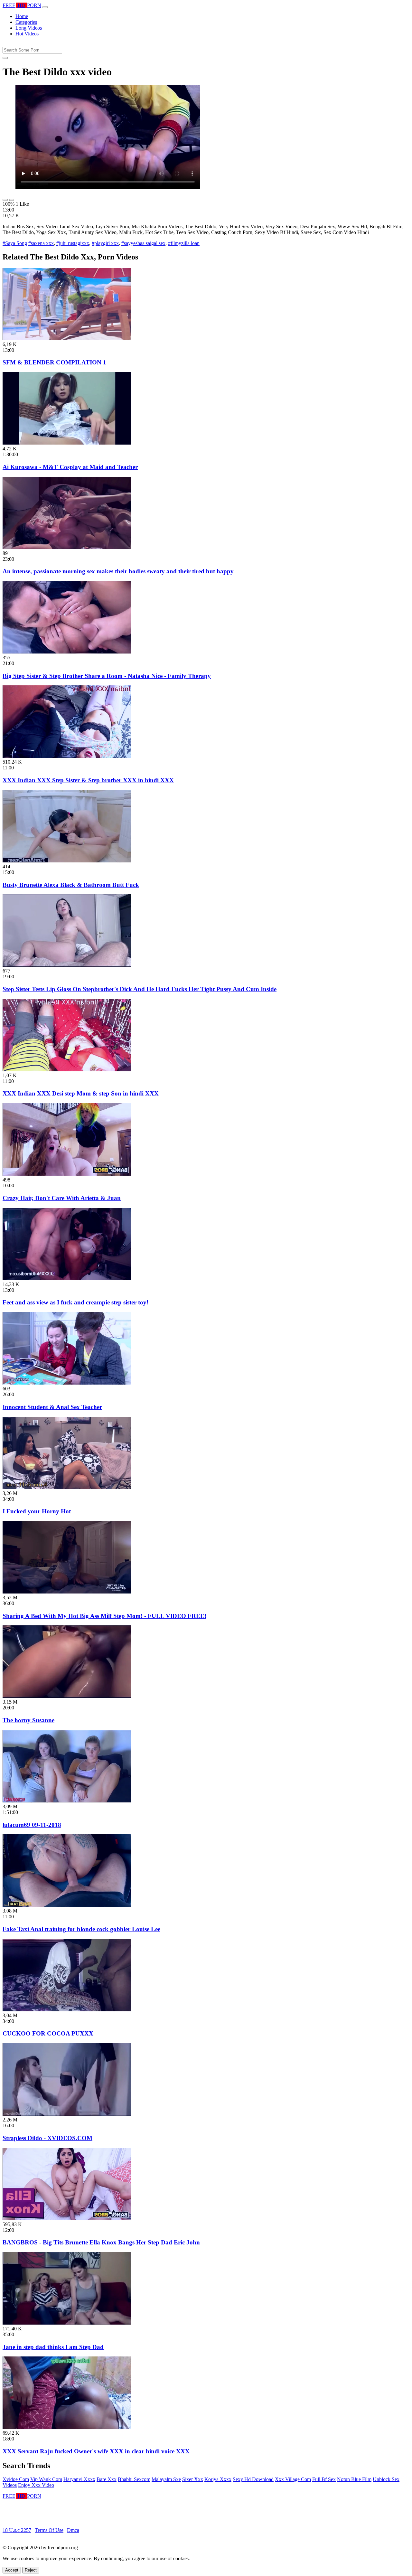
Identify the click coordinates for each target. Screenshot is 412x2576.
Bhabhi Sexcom (134, 2479)
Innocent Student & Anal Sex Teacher (52, 1407)
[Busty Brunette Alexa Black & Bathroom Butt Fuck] (67, 861)
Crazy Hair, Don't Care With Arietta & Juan (62, 1198)
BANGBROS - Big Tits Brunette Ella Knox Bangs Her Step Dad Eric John (101, 2242)
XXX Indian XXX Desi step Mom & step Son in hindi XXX (81, 1093)
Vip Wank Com (46, 2479)
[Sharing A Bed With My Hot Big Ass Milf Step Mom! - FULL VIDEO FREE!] (67, 1592)
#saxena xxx (41, 243)
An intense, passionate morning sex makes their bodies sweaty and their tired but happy (118, 571)
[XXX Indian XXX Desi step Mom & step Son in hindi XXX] (67, 1070)
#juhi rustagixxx (73, 243)
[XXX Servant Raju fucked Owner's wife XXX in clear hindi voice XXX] (67, 2427)
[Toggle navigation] (45, 7)
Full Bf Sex (324, 2479)
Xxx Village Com (293, 2479)
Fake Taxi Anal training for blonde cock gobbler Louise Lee (81, 1929)
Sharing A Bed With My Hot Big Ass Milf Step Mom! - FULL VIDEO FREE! (104, 1616)
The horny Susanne (28, 1720)
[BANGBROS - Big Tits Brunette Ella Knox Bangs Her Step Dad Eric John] (67, 2219)
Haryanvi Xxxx (79, 2479)
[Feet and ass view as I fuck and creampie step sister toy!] (67, 1279)
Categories (26, 22)
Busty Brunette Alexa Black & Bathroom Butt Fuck (71, 885)
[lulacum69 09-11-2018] (67, 1801)
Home (22, 16)
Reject (31, 2570)
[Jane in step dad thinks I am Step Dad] (67, 2323)
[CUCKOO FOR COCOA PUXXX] (67, 2010)
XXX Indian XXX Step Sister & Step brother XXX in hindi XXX (88, 780)
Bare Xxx (107, 2479)
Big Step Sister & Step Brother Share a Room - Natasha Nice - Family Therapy (107, 676)
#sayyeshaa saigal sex (143, 243)
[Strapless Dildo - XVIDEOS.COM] (67, 2114)
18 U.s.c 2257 (17, 2530)
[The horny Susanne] (67, 1696)
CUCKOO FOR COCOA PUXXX (48, 2033)
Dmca (73, 2530)
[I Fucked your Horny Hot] (67, 1487)
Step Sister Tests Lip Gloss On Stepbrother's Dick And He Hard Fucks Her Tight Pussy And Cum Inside (140, 989)
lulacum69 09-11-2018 (32, 1825)
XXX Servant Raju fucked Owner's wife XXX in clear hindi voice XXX (96, 2451)
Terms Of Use (49, 2530)
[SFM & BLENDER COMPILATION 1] (67, 338)
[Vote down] (12, 200)
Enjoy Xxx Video (36, 2485)
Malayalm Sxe (166, 2479)
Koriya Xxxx (218, 2479)
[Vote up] (5, 200)
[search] (5, 58)
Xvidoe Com (16, 2479)
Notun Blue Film (354, 2479)
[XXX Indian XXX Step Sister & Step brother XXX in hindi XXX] (67, 756)
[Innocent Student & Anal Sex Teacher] (67, 1383)
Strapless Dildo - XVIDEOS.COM (47, 2138)
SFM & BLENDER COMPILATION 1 (54, 362)
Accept (12, 2570)
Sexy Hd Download (253, 2479)
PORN (22, 5)
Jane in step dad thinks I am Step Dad (53, 2347)
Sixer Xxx (193, 2479)
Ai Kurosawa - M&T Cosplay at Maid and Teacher (70, 467)
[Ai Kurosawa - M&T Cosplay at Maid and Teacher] (67, 443)
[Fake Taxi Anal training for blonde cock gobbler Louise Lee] (67, 1905)
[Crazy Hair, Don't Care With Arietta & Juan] (67, 1174)
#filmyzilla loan (184, 243)
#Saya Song (15, 243)
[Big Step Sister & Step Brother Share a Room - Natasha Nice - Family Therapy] (67, 652)
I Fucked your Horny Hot (37, 1511)
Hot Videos (27, 34)
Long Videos (29, 28)
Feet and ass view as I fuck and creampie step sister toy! (75, 1302)
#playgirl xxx (105, 243)
